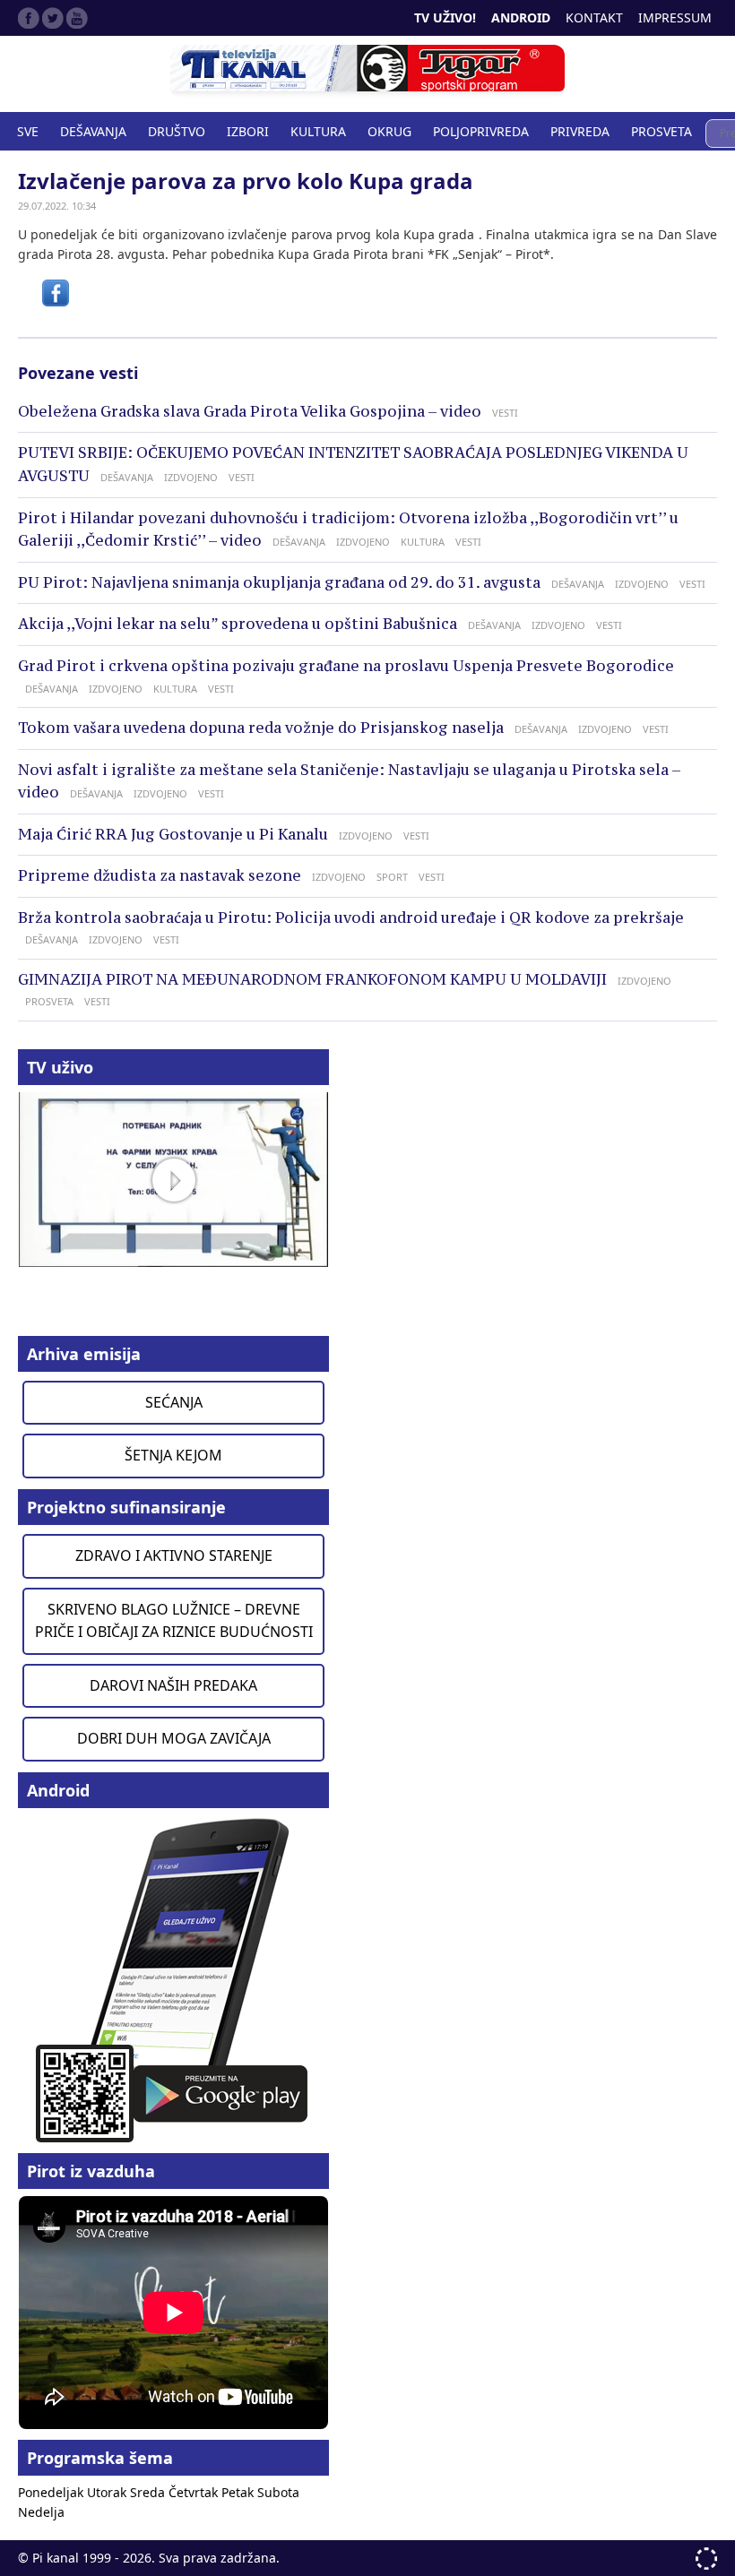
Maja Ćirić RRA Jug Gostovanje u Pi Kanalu (173, 834)
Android (521, 17)
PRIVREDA (580, 131)
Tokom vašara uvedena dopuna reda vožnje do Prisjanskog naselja (261, 728)
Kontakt (594, 17)
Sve (28, 131)
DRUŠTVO (177, 131)
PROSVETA (661, 131)
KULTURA (318, 131)
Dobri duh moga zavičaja (174, 1738)
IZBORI (248, 131)
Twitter (53, 18)
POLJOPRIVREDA (481, 131)
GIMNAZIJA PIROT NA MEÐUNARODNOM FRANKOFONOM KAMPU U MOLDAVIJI (312, 979)
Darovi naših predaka (173, 1685)
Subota (278, 2492)
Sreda (149, 2492)
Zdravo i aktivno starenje (174, 1555)
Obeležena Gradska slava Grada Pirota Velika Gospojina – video (250, 411)
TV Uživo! (445, 17)
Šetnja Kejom (173, 1455)
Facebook (29, 18)
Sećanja (174, 1402)
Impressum (675, 17)
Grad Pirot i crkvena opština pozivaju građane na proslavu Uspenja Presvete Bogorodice (346, 666)
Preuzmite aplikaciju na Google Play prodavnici (173, 1979)
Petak (239, 2492)
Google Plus (77, 18)
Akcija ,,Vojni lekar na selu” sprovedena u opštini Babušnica (238, 624)
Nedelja (41, 2512)
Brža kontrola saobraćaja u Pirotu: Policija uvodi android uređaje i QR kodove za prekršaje (351, 918)
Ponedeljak (52, 2492)
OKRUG (389, 131)
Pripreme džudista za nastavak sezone (160, 875)
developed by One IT (706, 2559)
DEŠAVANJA (93, 131)
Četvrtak (195, 2492)
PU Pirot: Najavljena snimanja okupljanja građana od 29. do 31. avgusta (279, 582)
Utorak (108, 2492)
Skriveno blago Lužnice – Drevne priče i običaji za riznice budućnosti (174, 1621)
